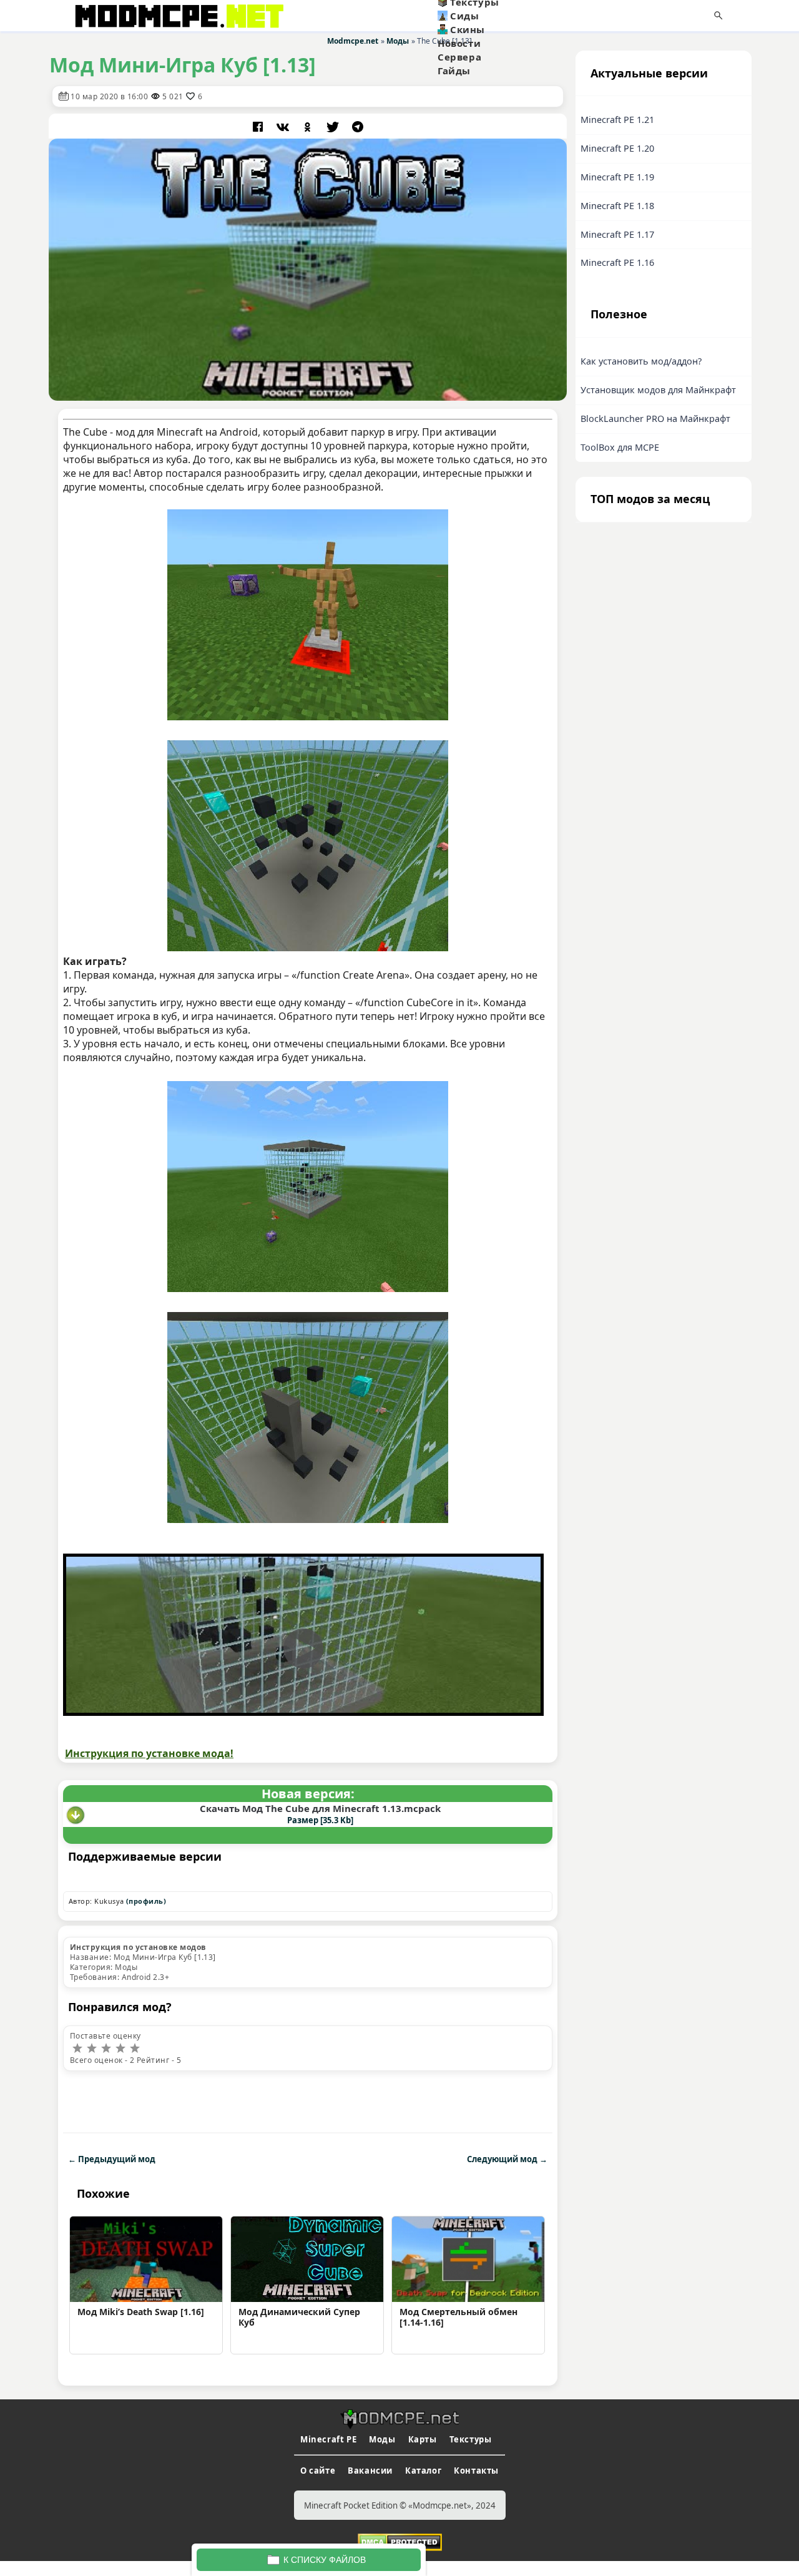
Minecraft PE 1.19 (617, 177)
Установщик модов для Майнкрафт (658, 390)
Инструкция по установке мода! (149, 1753)
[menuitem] (499, 16)
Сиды (464, 16)
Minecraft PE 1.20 (617, 148)
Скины (468, 29)
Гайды (454, 71)
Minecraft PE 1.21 (617, 120)
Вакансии (370, 2471)
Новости (459, 43)
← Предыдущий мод (112, 2159)
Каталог (423, 2471)
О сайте (318, 2471)
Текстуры (471, 2439)
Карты (423, 2439)
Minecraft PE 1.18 (617, 206)
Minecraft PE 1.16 (617, 262)
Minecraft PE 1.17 (617, 234)
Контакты (476, 2471)
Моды (382, 2439)
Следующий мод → (507, 2159)
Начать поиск (718, 16)
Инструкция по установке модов (138, 1947)
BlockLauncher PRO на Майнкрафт (655, 419)
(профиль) (146, 1901)
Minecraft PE (328, 2439)
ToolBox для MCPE (620, 447)
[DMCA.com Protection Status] (400, 2541)
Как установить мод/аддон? (641, 361)
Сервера (459, 57)
